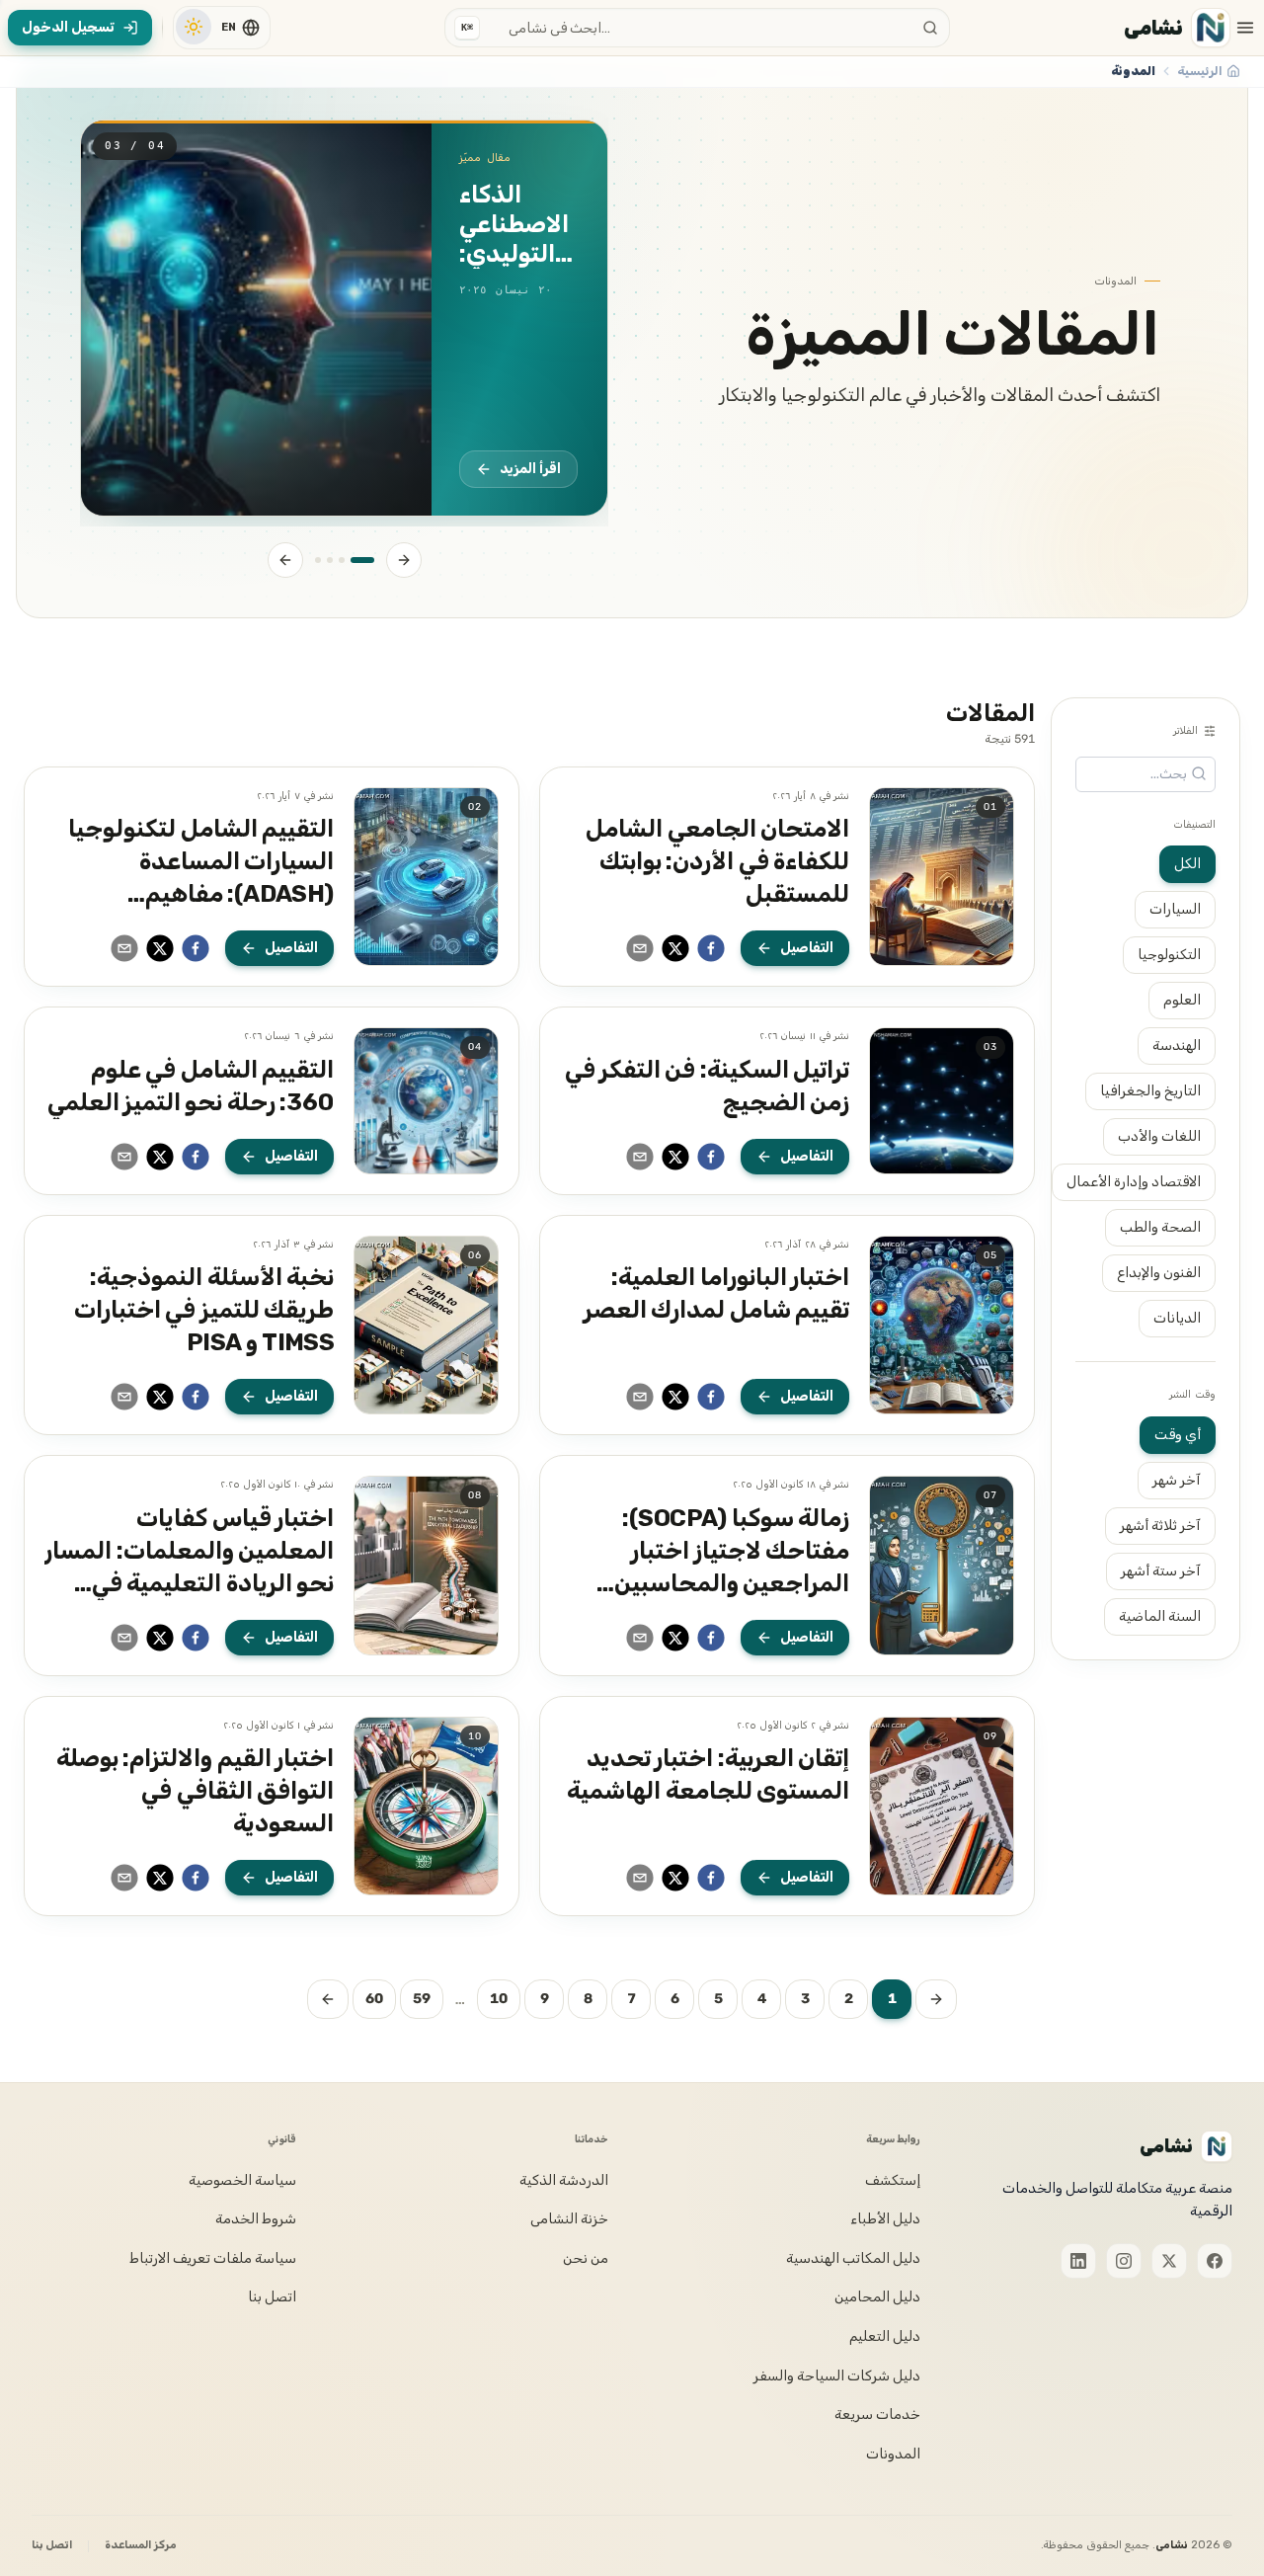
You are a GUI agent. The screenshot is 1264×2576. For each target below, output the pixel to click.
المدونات (893, 2454)
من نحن (586, 2258)
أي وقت (1178, 1434)
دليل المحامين (877, 2297)
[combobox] (697, 28)
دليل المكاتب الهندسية (853, 2258)
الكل (1187, 864)
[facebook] (711, 948)
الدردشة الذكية (564, 2180)
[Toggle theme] (194, 27)
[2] (342, 560)
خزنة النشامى (569, 2219)
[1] (362, 560)
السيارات (1175, 909)
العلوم (1182, 1000)
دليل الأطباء (885, 2219)
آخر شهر (1177, 1479)
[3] (330, 560)
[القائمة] (1245, 28)
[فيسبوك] (1215, 2261)
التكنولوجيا (1169, 955)
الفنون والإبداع (1159, 1273)
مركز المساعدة (140, 2545)
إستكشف (893, 2180)
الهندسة (1177, 1046)
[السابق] (404, 560)
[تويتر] (1169, 2261)
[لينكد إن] (1078, 2261)
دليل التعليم (885, 2336)
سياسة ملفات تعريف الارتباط (213, 2258)
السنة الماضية (1160, 1615)
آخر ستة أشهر (1161, 1570)
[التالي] (285, 560)
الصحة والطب (1160, 1227)
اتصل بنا (272, 2297)
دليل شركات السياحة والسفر (837, 2376)
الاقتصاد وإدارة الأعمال (1134, 1182)
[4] (318, 560)
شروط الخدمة (256, 2219)
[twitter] (675, 948)
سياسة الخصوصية (242, 2180)
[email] (640, 948)
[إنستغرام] (1124, 2261)
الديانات (1177, 1318)
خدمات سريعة (877, 2415)
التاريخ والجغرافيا (1150, 1091)
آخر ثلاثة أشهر (1160, 1525)
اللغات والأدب (1159, 1136)
